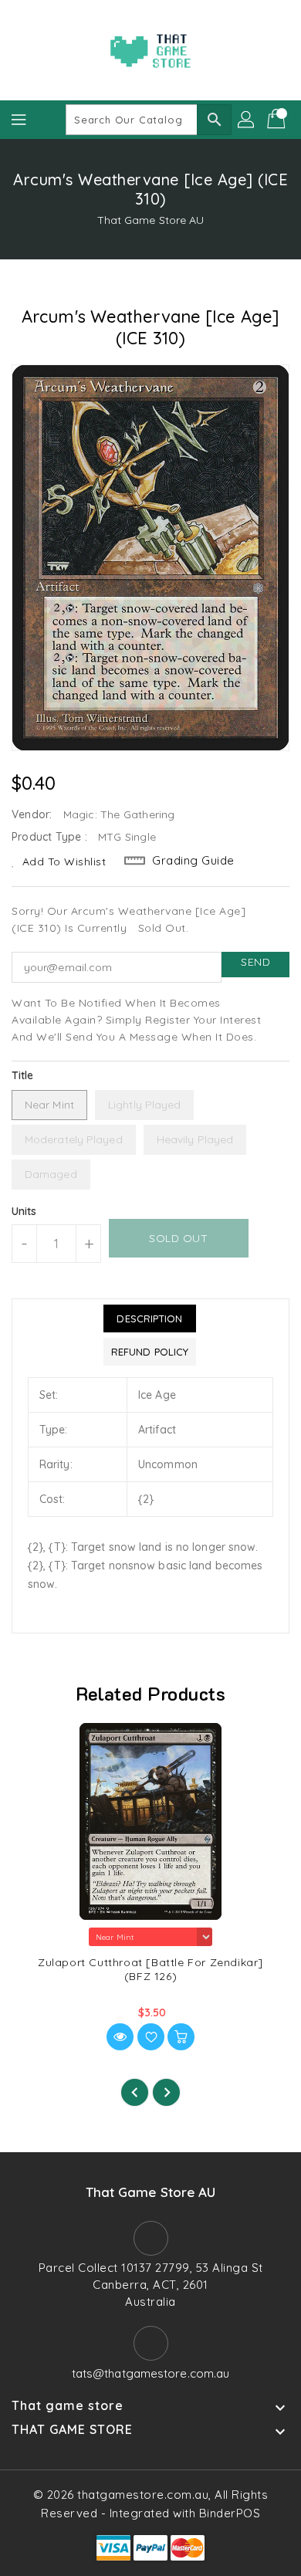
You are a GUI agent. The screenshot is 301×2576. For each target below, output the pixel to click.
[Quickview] (120, 2037)
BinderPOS (230, 2513)
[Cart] (278, 120)
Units (24, 1211)
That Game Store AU (151, 220)
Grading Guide (193, 860)
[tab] (150, 1318)
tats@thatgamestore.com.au (151, 2373)
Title (23, 1075)
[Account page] (247, 120)
